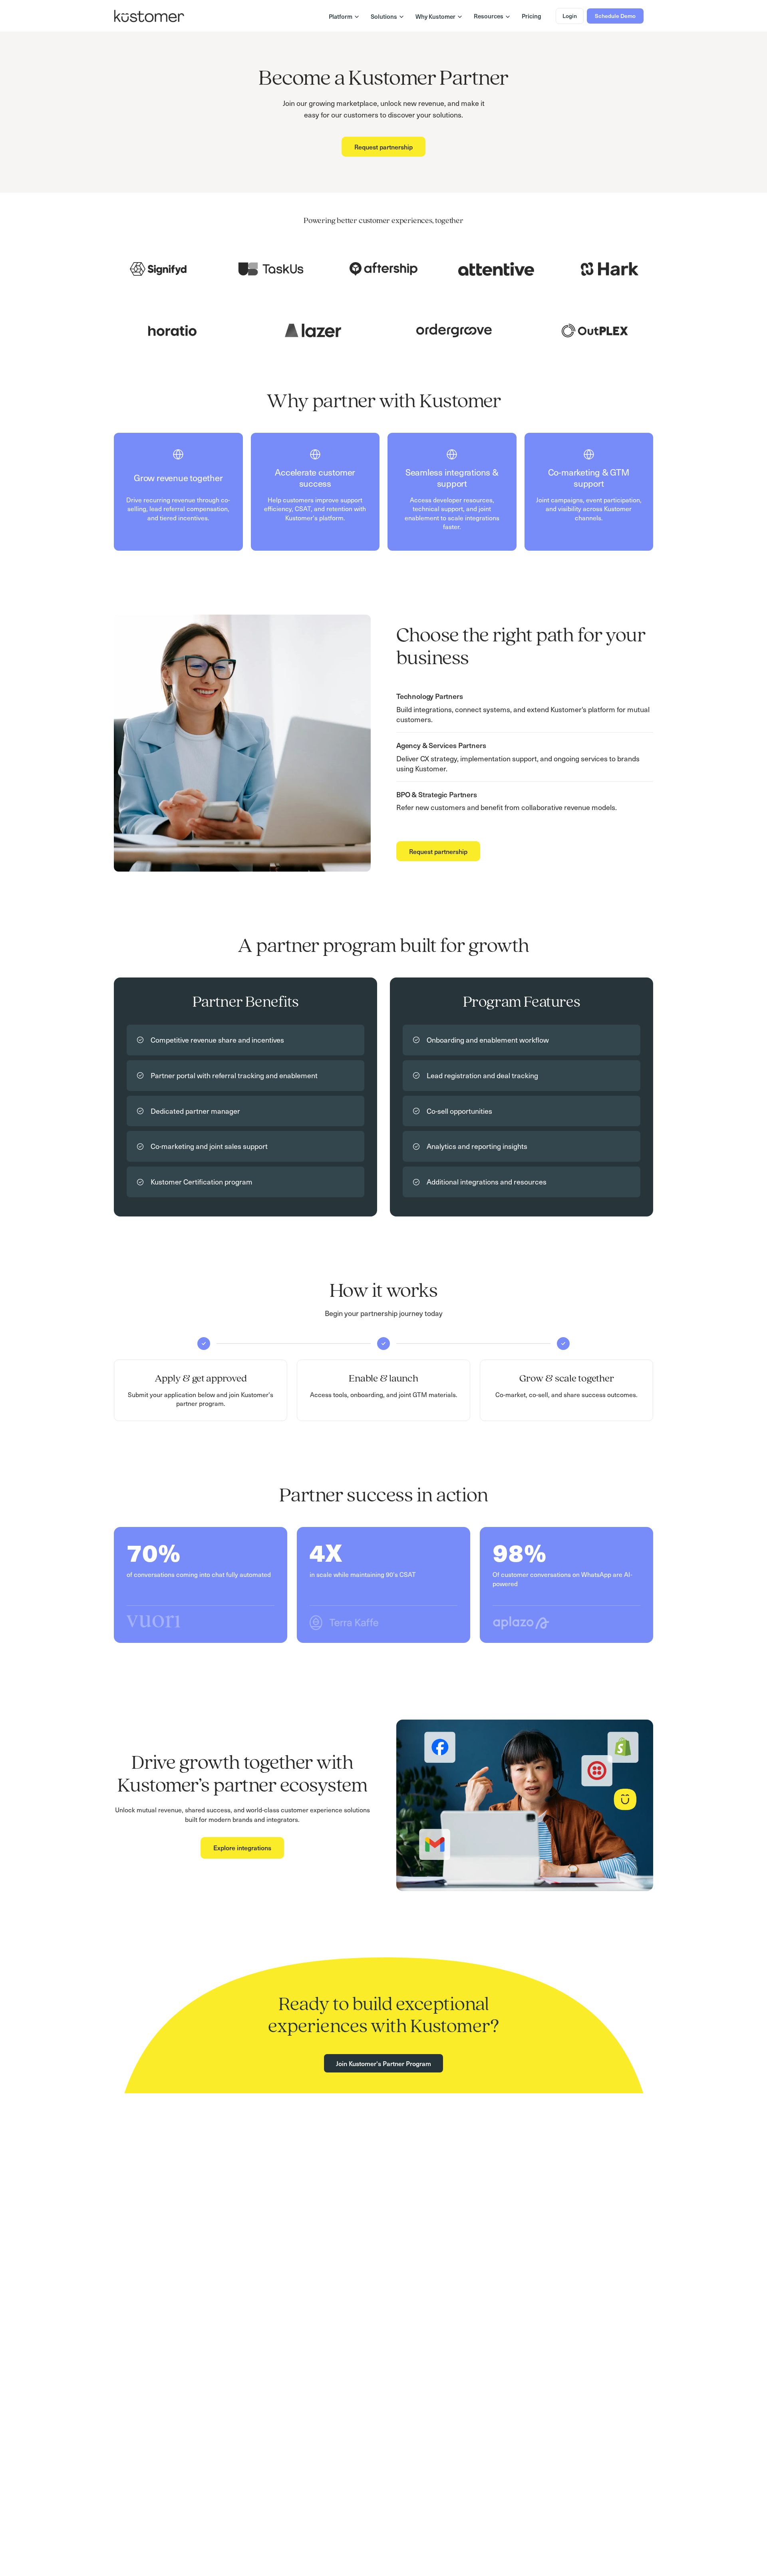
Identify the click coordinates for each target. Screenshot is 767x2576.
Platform (341, 16)
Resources (489, 16)
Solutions (384, 16)
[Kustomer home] (149, 16)
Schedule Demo (615, 16)
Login (570, 16)
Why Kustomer (435, 16)
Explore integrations (242, 1847)
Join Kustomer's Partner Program (383, 2063)
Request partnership (383, 147)
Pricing (532, 16)
